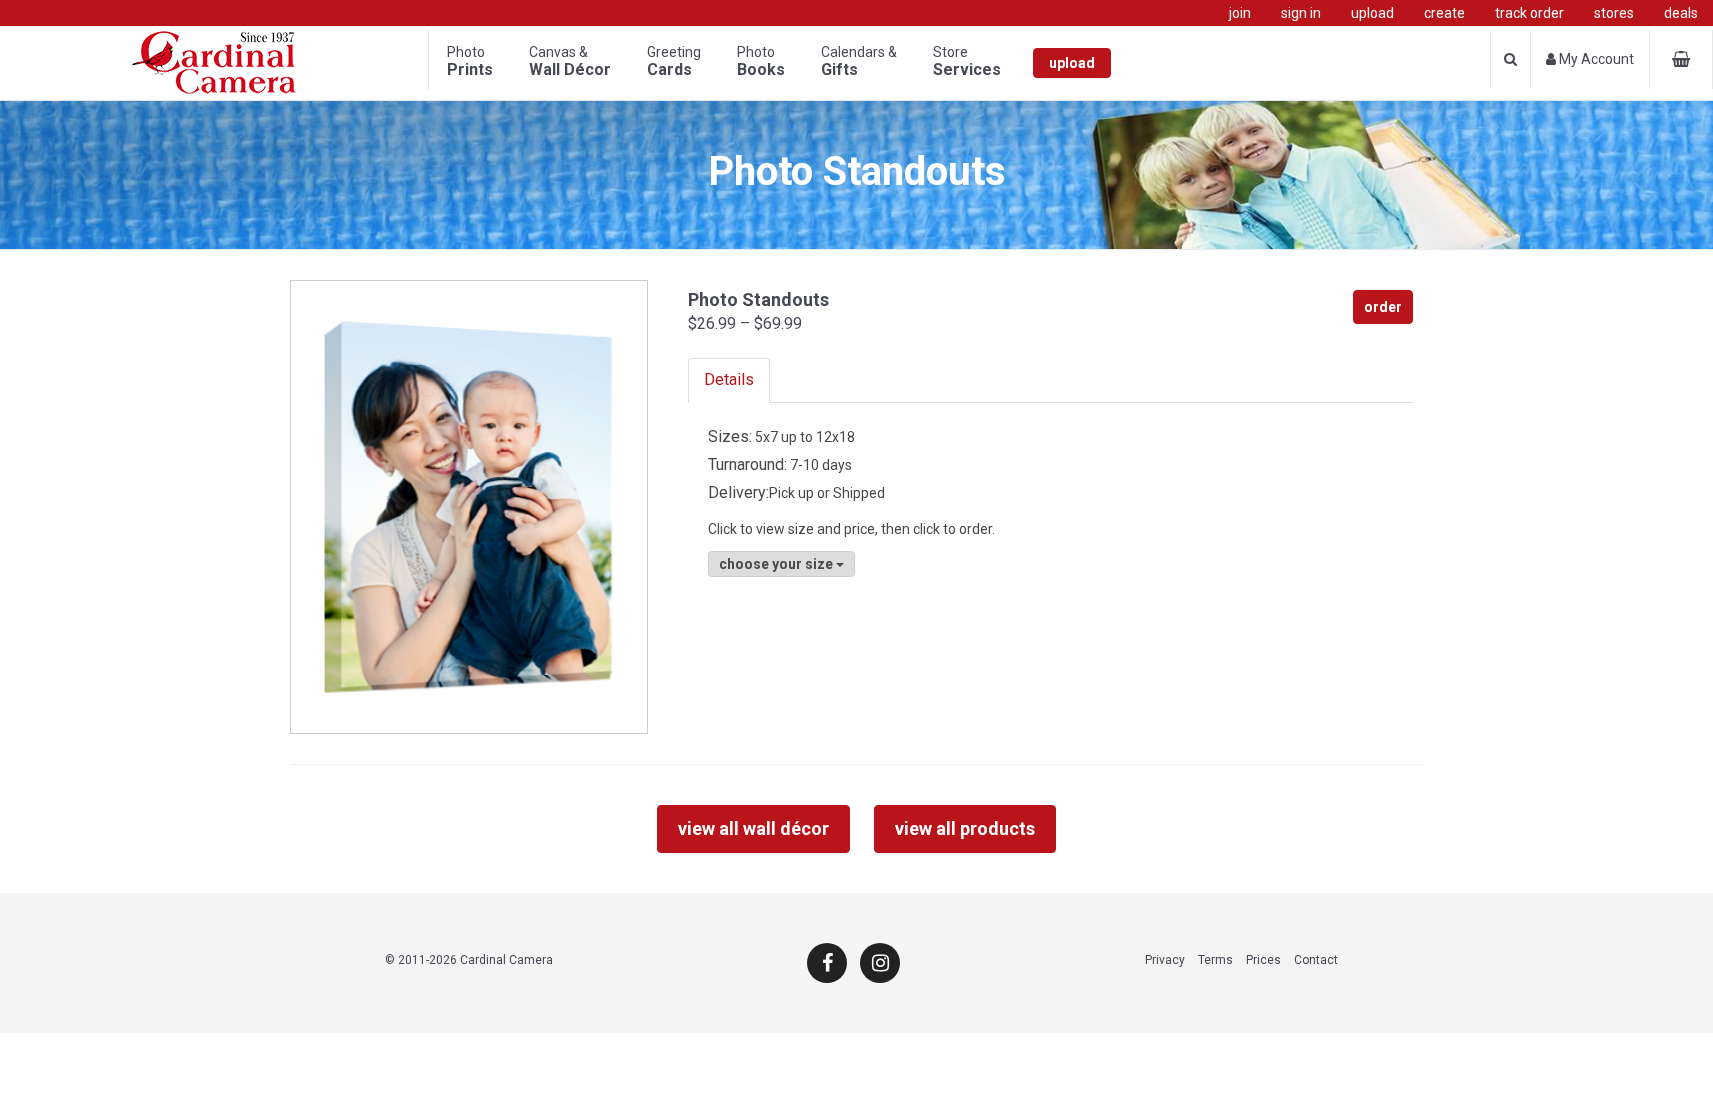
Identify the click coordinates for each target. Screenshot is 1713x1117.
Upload (1372, 13)
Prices (1263, 960)
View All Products (965, 828)
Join (1240, 13)
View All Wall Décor (753, 828)
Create (1444, 13)
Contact (1316, 960)
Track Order (1529, 13)
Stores (1614, 13)
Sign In (1301, 13)
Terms (1215, 960)
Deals (1681, 13)
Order (1383, 307)
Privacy (1165, 960)
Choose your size (777, 564)
